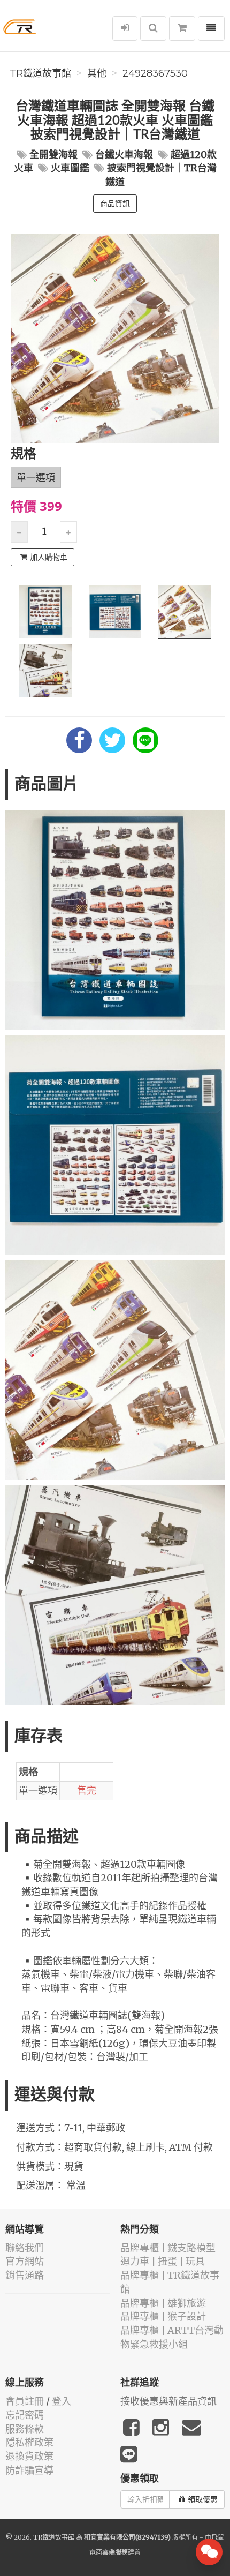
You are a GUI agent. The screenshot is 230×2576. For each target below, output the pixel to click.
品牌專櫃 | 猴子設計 (163, 2316)
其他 (97, 73)
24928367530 (155, 73)
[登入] (125, 28)
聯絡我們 (25, 2248)
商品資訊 (115, 204)
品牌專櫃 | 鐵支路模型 (168, 2248)
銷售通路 (25, 2275)
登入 (62, 2401)
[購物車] (182, 28)
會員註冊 (25, 2401)
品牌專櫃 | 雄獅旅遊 (163, 2303)
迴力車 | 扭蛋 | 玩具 (163, 2261)
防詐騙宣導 (29, 2470)
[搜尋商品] (153, 28)
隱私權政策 (29, 2442)
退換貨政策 (29, 2456)
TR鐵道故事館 (40, 73)
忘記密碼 (25, 2415)
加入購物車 (49, 557)
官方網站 (25, 2261)
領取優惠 (203, 2499)
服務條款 (25, 2429)
